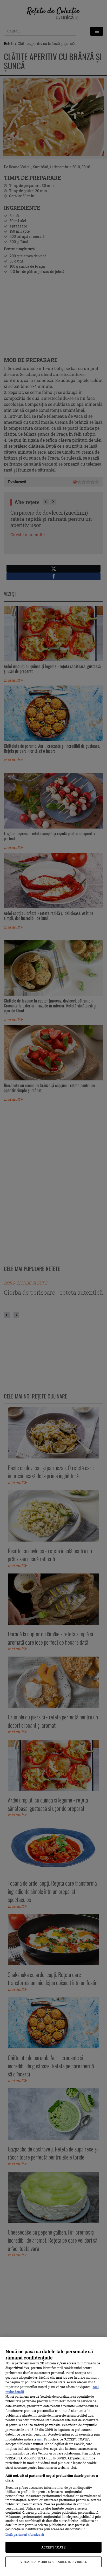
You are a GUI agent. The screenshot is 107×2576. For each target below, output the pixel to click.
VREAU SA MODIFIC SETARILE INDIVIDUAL (53, 2562)
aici (40, 2439)
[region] (53, 2456)
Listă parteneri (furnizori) (25, 2534)
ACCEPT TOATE (53, 2547)
